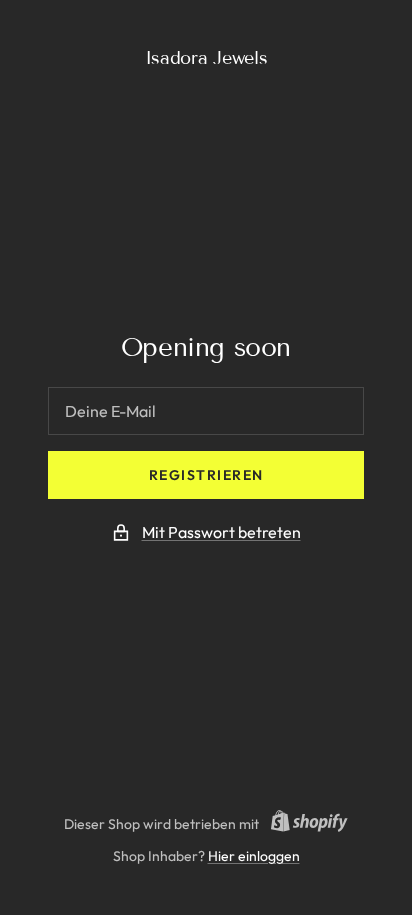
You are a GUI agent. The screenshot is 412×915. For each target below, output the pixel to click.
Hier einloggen (254, 856)
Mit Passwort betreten (221, 532)
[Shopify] (303, 824)
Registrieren (206, 475)
